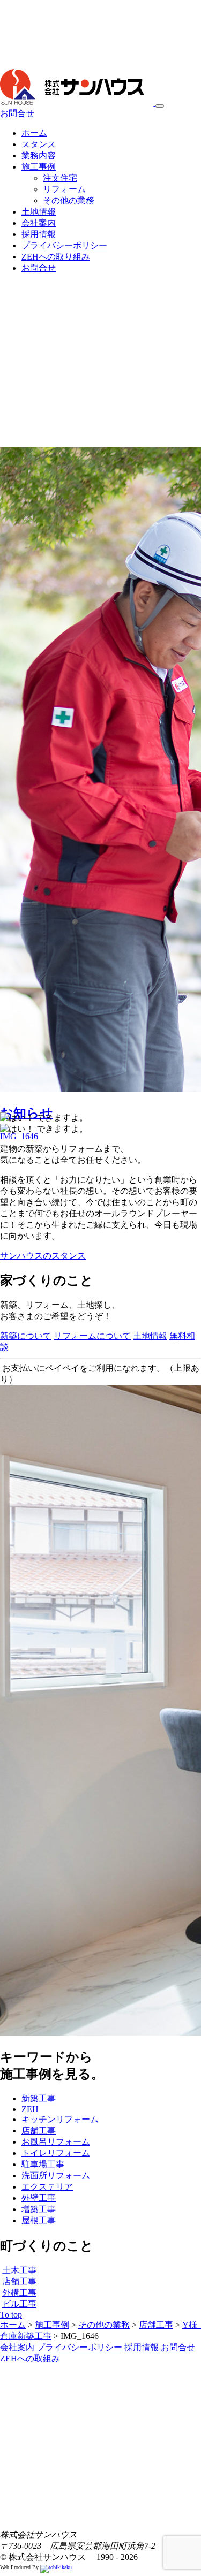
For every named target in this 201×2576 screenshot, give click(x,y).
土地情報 (39, 212)
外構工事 (19, 2293)
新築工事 (39, 2098)
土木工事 (19, 2270)
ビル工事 (19, 2304)
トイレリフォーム (56, 2153)
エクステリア (47, 2187)
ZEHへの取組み (30, 2358)
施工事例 (39, 167)
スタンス (39, 144)
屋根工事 (39, 2220)
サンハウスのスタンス (43, 1256)
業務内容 (39, 155)
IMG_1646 (19, 1136)
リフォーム (64, 189)
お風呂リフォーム (56, 2142)
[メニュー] (160, 106)
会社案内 (39, 223)
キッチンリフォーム (60, 2119)
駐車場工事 (43, 2164)
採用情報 (39, 234)
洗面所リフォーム (56, 2175)
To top (11, 2315)
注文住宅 (60, 178)
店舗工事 (39, 2131)
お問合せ (17, 113)
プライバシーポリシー (64, 245)
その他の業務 (69, 200)
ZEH (30, 2109)
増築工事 (39, 2209)
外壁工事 (39, 2198)
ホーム (34, 133)
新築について (26, 1336)
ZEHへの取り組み (56, 257)
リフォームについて (92, 1336)
